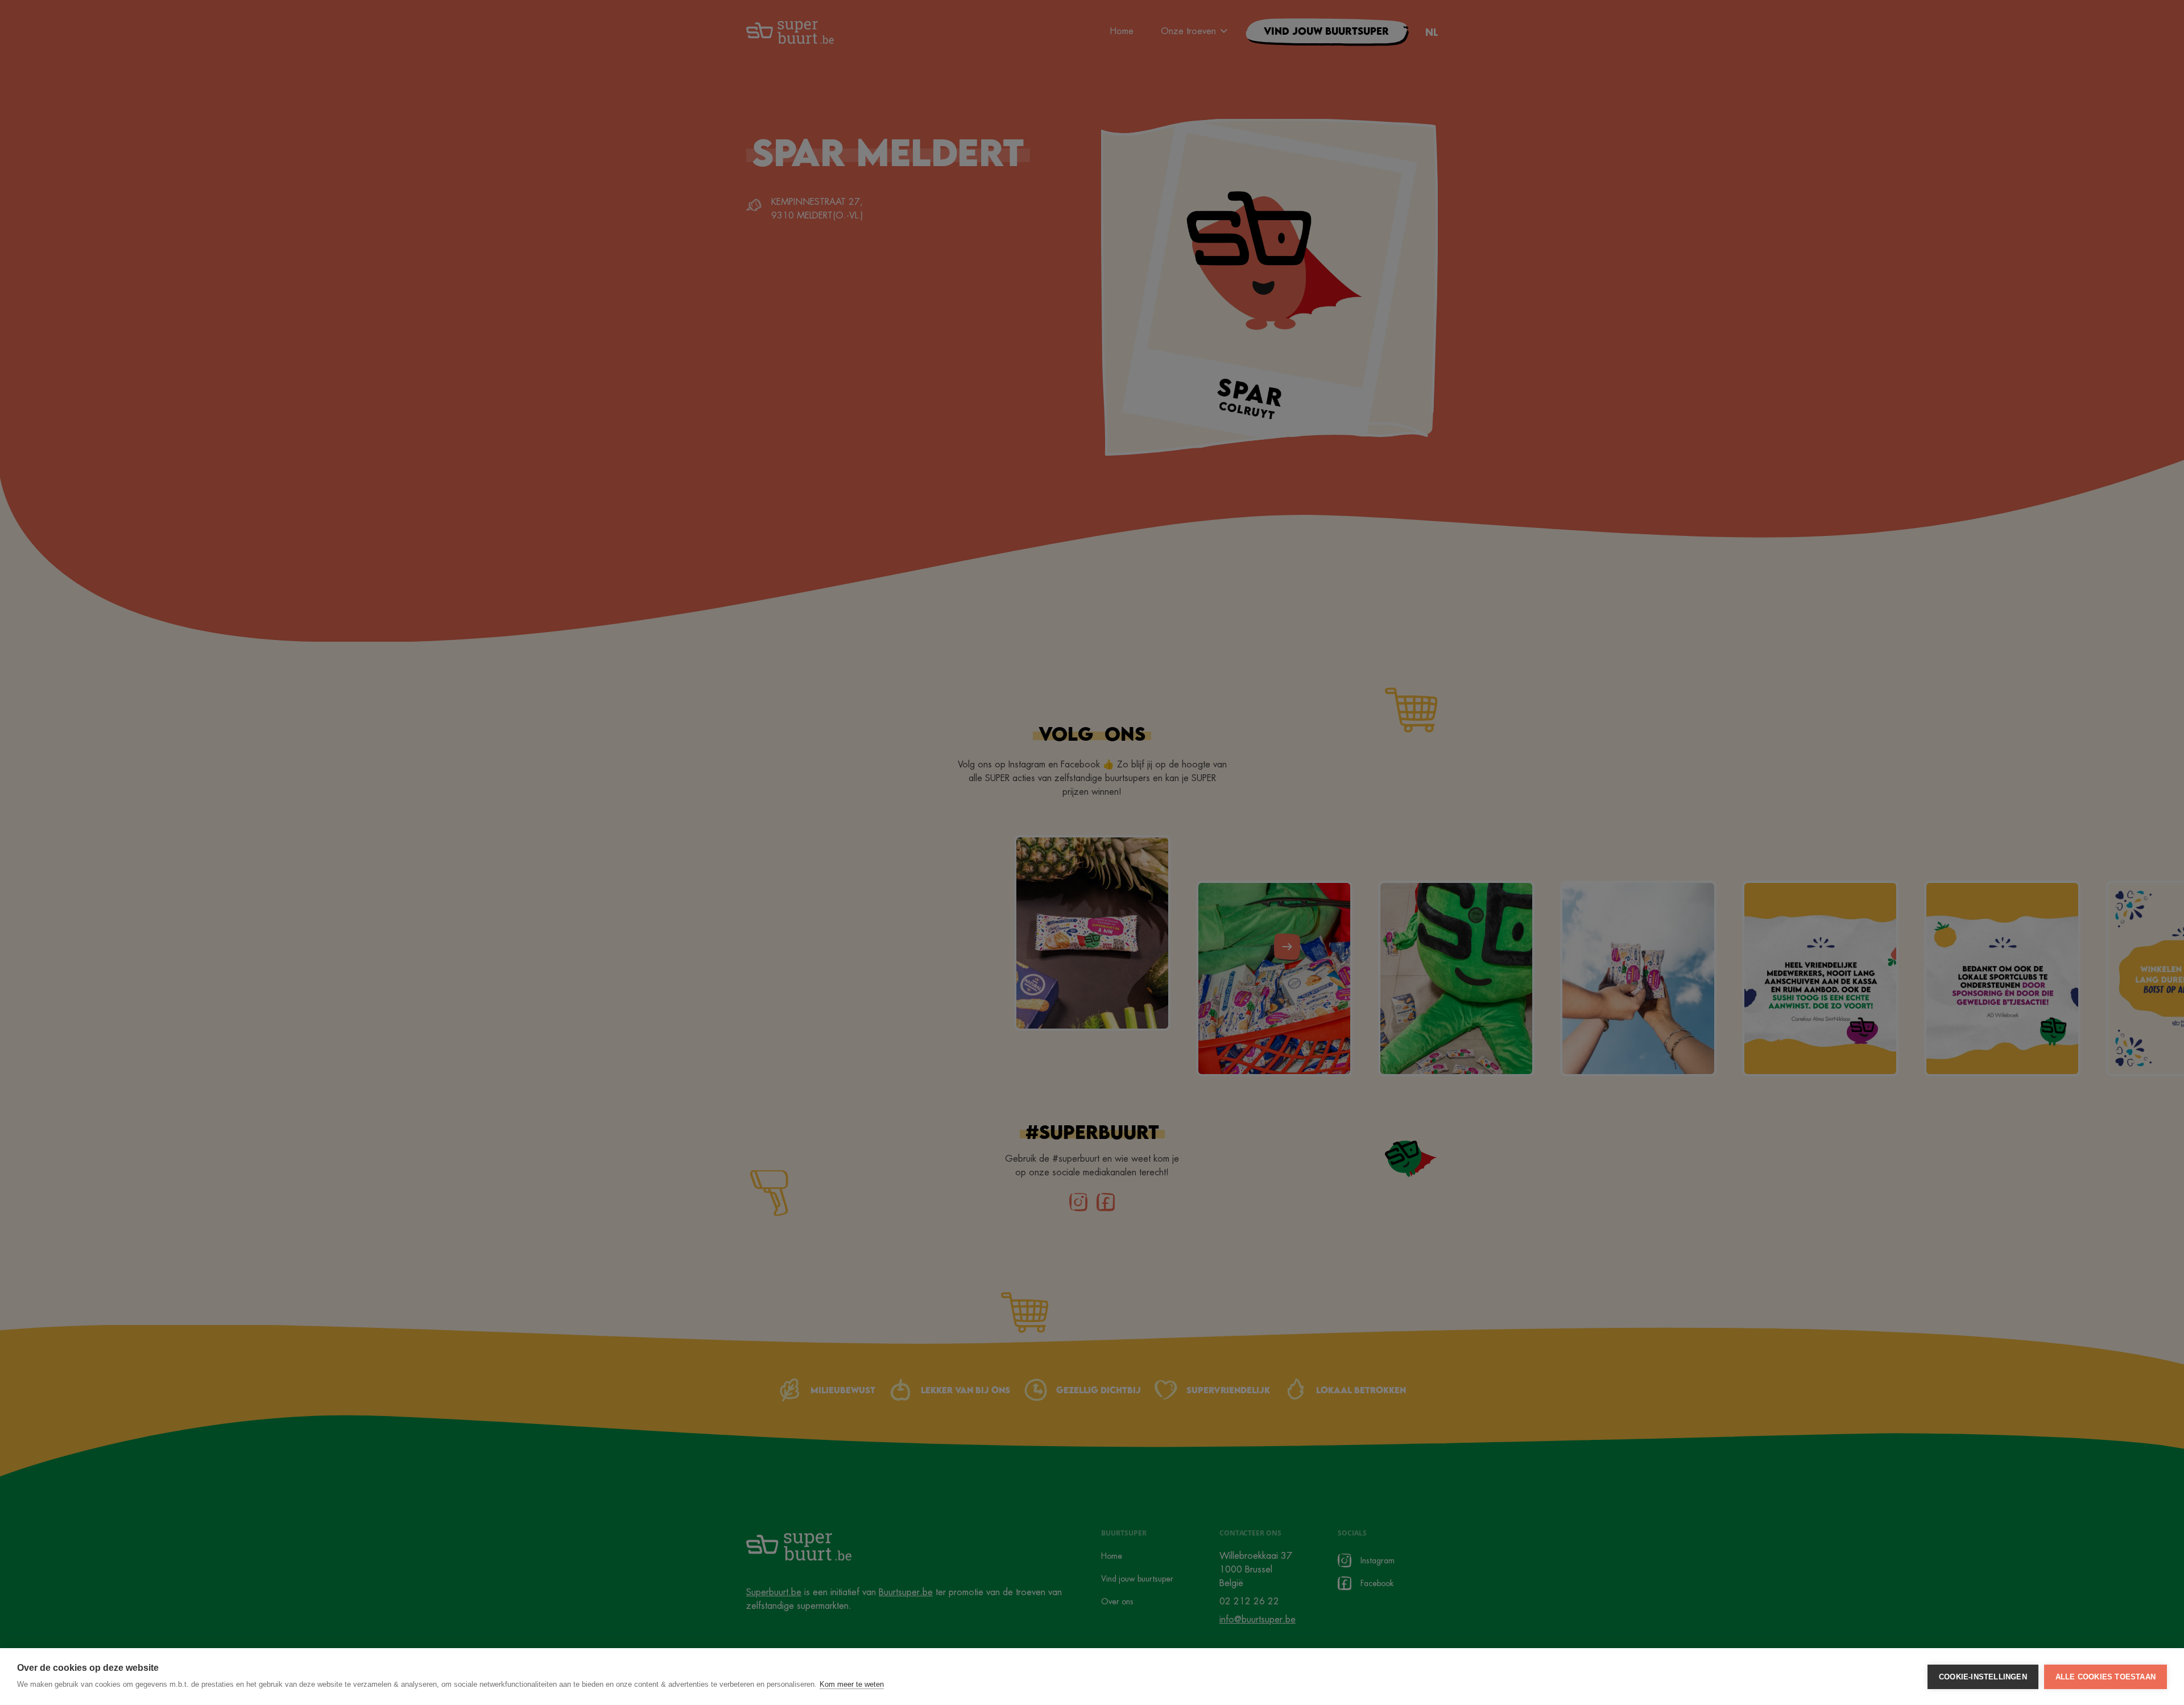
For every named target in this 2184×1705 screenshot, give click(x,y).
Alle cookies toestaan (2106, 1677)
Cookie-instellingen (1983, 1677)
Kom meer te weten (852, 1684)
